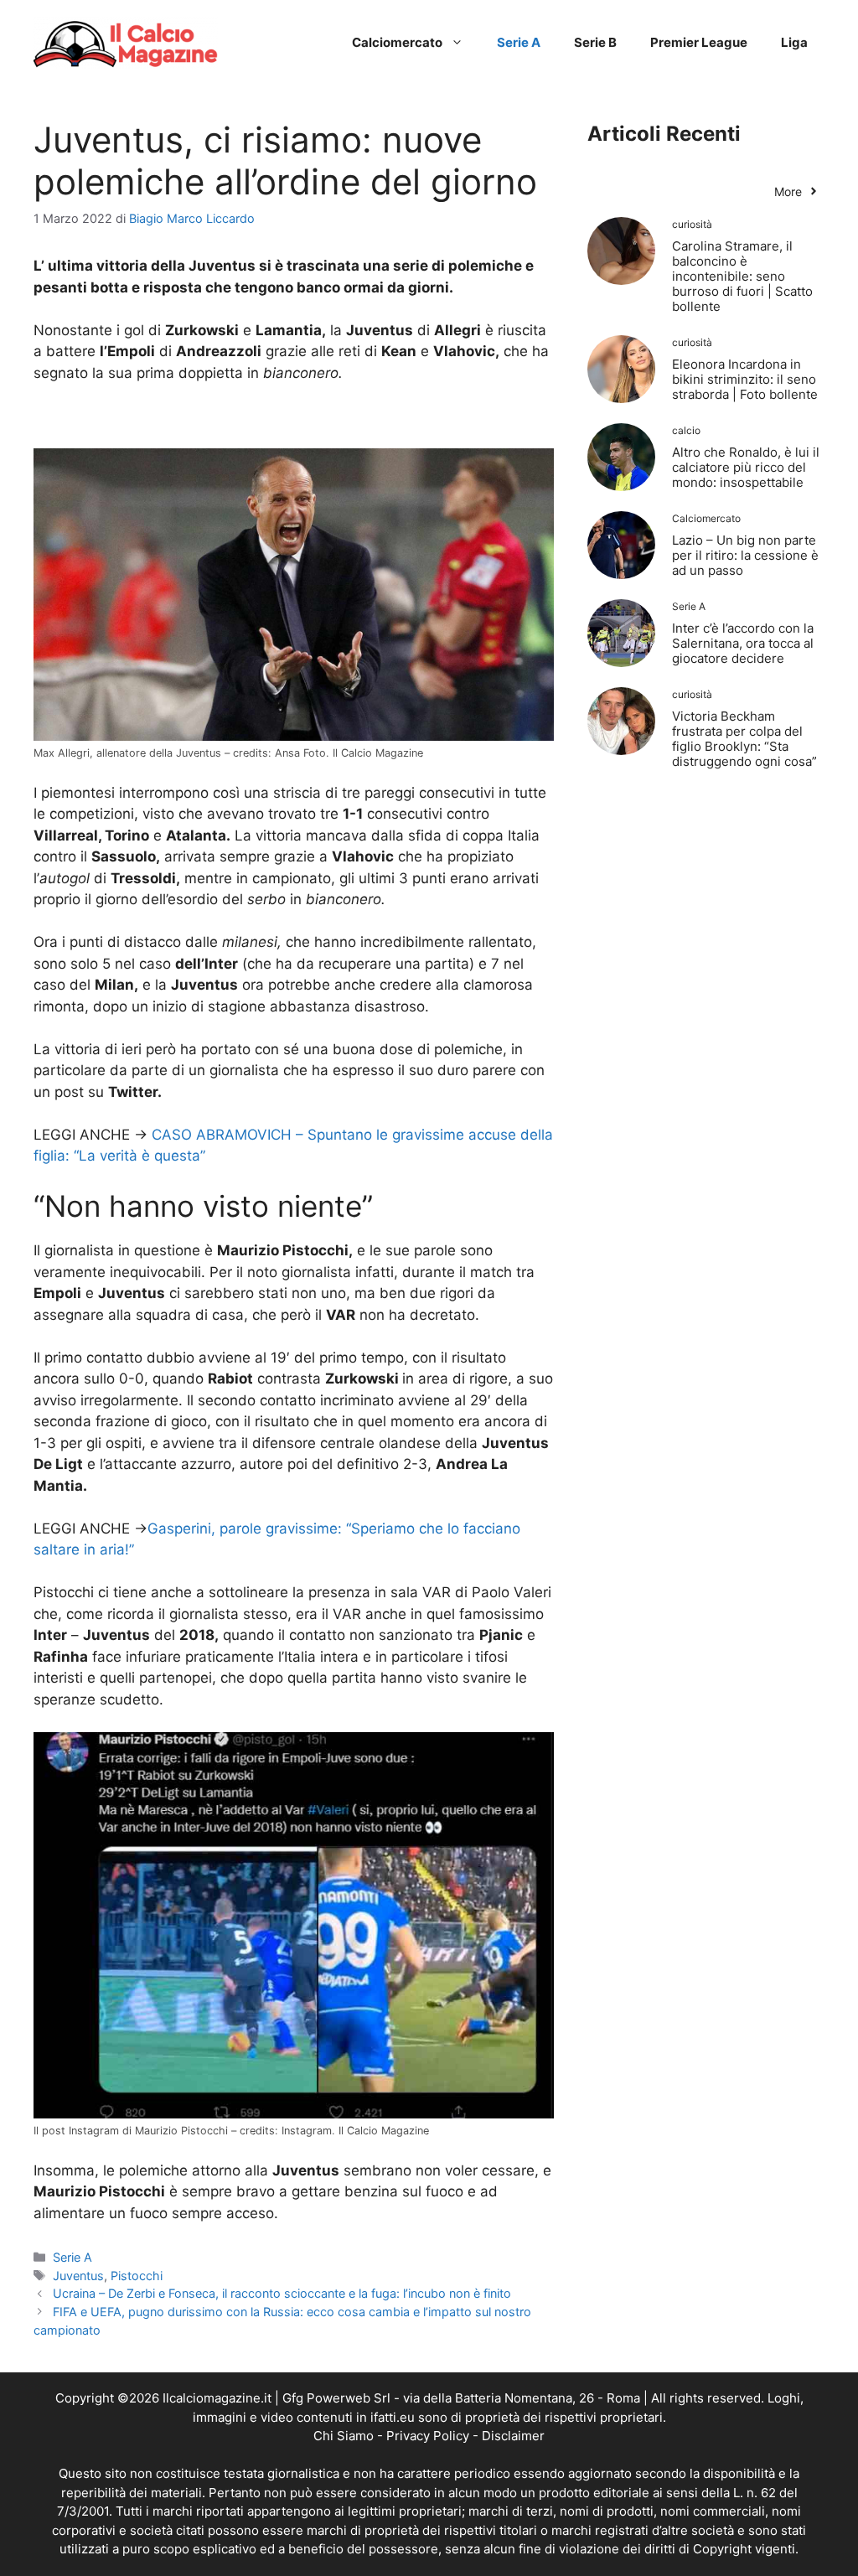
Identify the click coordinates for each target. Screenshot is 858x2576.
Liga (794, 42)
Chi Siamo (344, 2436)
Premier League (699, 42)
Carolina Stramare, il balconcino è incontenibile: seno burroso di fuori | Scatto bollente (742, 276)
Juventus (78, 2276)
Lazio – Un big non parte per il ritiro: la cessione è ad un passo (745, 555)
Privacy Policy (428, 2436)
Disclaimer (513, 2436)
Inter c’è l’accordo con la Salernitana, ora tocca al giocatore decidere (743, 643)
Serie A (519, 42)
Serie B (595, 42)
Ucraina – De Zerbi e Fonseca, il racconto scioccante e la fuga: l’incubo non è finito (282, 2293)
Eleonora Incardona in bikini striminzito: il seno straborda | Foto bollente (745, 379)
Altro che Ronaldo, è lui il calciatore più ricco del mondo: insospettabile (746, 467)
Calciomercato (397, 42)
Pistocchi (137, 2276)
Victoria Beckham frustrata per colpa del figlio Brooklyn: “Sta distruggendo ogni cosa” (744, 739)
